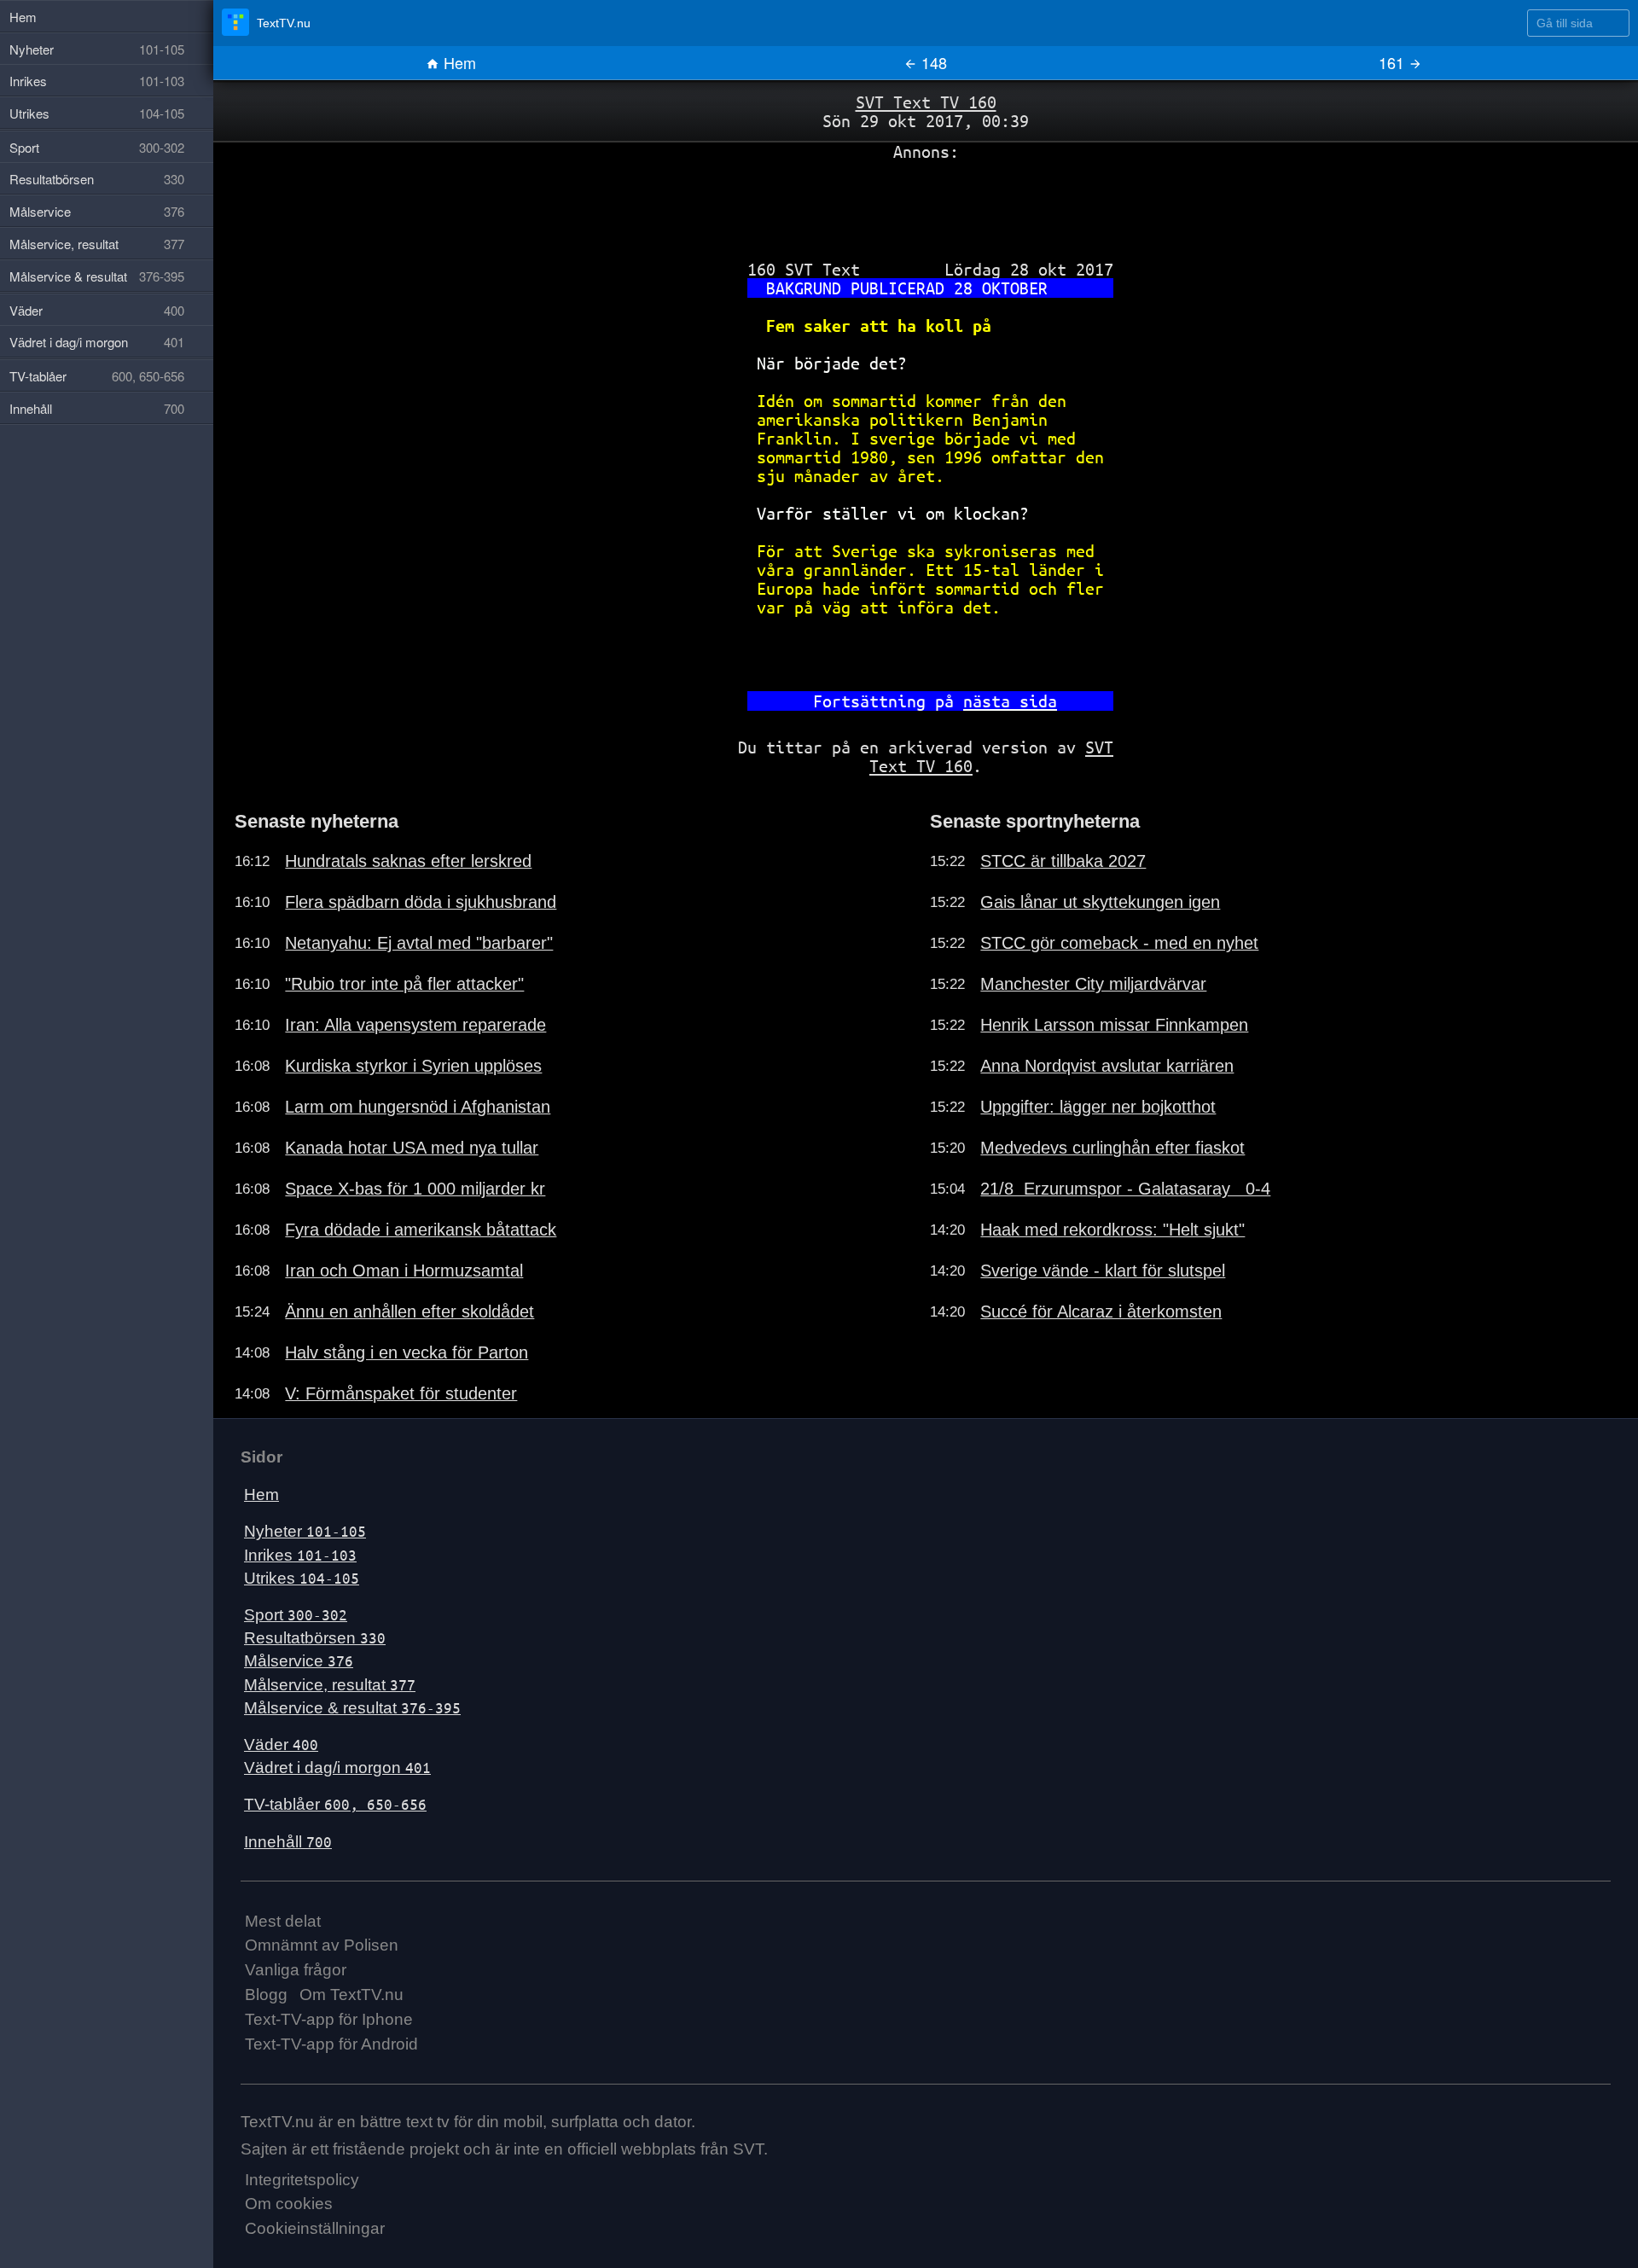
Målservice (299, 1661)
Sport (296, 1615)
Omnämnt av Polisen (322, 1945)
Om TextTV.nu (351, 1995)
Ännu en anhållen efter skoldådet (409, 1311)
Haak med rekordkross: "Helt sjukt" (1112, 1230)
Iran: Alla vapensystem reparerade (415, 1025)
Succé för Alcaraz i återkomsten (1101, 1311)
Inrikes (300, 1555)
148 (932, 62)
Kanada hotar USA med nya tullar (412, 1148)
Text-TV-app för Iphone (329, 2019)
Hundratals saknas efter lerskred (408, 861)
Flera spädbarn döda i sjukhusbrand (421, 902)
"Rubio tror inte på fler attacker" (404, 984)
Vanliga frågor (296, 1970)
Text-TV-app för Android (331, 2044)
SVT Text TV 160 (926, 102)
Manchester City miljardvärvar (1093, 984)
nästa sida (1010, 701)
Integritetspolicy (302, 2180)
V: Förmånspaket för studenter (401, 1393)
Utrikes (302, 1578)
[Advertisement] (926, 204)
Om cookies (289, 2204)
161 (1394, 62)
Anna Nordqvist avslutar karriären (1107, 1066)
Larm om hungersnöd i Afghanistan (418, 1107)
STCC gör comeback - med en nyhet (1119, 943)
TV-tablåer (335, 1804)
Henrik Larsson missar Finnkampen (1114, 1025)
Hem (458, 62)
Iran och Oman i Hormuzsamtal (404, 1271)
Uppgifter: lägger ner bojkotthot (1098, 1107)
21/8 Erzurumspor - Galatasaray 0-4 (1125, 1189)
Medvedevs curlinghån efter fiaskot (1112, 1148)
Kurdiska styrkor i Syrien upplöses (413, 1066)
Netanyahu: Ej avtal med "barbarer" (419, 943)
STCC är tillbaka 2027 (1063, 861)
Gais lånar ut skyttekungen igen (1100, 902)
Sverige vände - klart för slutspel (1103, 1271)
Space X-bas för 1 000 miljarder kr (415, 1189)
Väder (281, 1745)
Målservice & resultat (352, 1708)
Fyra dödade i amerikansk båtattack (421, 1230)
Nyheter (305, 1531)
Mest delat (283, 1921)
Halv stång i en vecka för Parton (407, 1352)
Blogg (266, 1995)
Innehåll (288, 1842)
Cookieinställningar (315, 2228)
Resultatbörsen (315, 1638)
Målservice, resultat (330, 1685)
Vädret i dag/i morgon (337, 1768)
